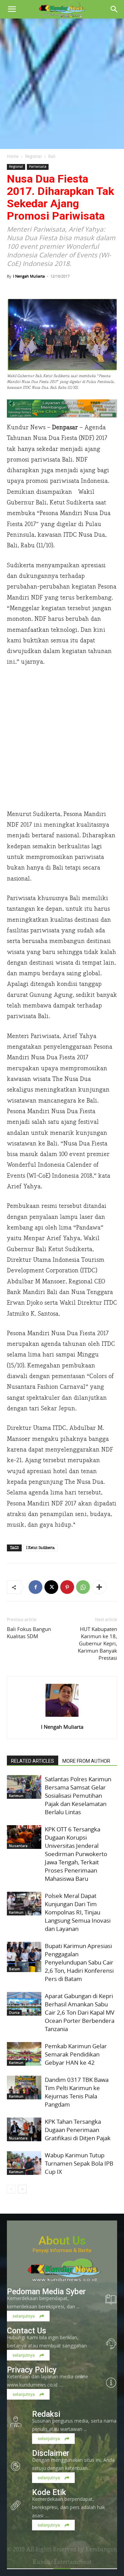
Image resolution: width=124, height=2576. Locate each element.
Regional (33, 156)
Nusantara (18, 1846)
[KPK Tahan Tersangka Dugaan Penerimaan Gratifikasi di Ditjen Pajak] (24, 2129)
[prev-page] (11, 2189)
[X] (51, 1587)
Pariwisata (38, 167)
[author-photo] (62, 1717)
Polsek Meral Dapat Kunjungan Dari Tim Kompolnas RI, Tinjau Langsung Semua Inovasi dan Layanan (78, 1912)
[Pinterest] (67, 1587)
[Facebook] (35, 1587)
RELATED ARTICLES (33, 1761)
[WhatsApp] (83, 1587)
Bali (52, 156)
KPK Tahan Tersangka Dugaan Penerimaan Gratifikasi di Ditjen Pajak (78, 2130)
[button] (12, 9)
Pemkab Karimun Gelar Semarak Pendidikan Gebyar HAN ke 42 (76, 2054)
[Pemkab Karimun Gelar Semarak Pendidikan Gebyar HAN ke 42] (24, 2054)
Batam (14, 1969)
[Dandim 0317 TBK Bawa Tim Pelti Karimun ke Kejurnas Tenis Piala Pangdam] (24, 2088)
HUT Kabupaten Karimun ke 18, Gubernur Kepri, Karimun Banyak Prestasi (97, 1643)
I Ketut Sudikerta (40, 1548)
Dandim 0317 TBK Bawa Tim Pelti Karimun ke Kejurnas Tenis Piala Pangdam (77, 2092)
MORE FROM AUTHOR (86, 1761)
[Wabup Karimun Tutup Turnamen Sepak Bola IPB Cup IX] (24, 2163)
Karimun (16, 1796)
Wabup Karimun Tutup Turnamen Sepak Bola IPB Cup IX (79, 2163)
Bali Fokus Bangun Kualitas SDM (29, 1633)
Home (13, 156)
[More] (99, 1587)
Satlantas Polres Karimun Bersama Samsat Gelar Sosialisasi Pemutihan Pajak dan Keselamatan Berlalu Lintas (78, 1796)
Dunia (14, 2013)
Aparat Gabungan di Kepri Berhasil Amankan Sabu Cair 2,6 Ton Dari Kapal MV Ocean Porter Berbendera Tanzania (80, 2012)
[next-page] (22, 2189)
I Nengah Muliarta (29, 276)
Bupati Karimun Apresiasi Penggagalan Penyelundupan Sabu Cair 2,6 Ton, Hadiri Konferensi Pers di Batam (79, 1962)
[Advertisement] (62, 84)
